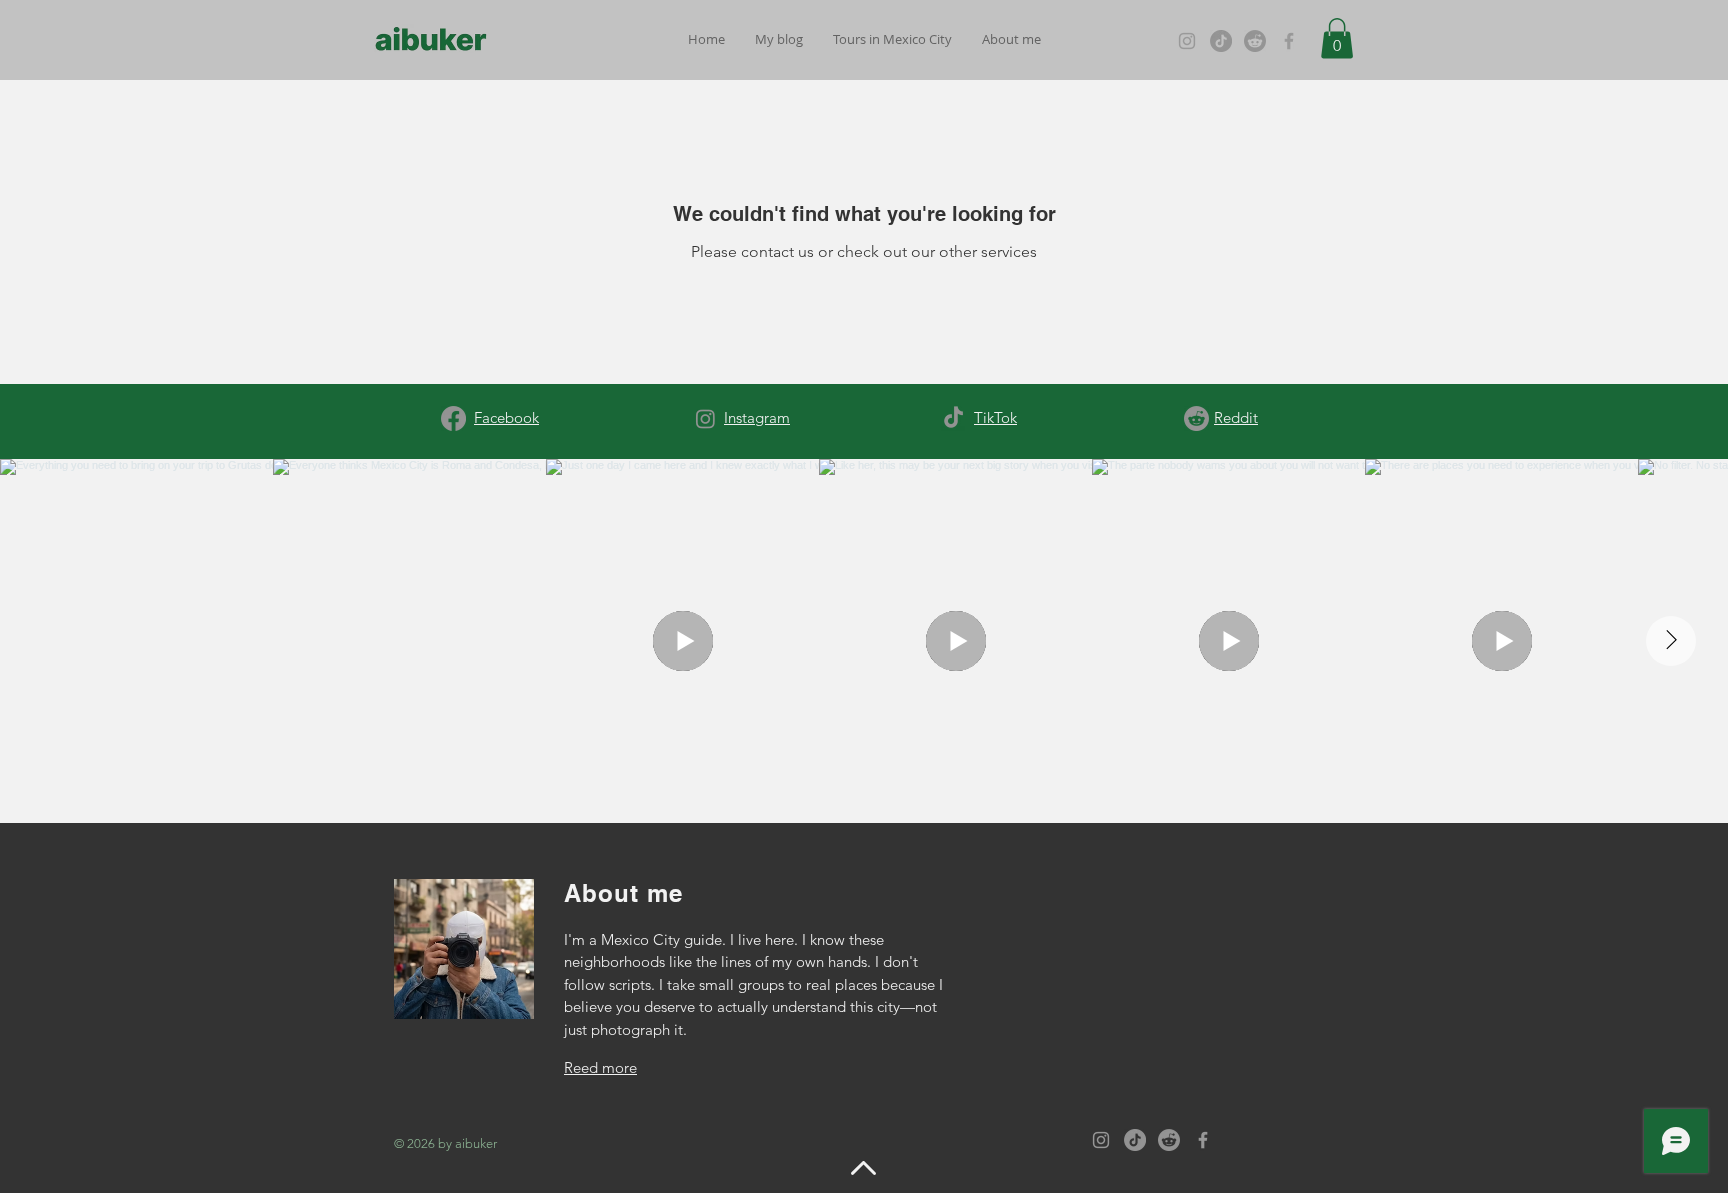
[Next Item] (1671, 641)
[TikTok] (1221, 41)
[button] (779, 39)
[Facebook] (1289, 41)
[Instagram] (1187, 41)
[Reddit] (1255, 41)
